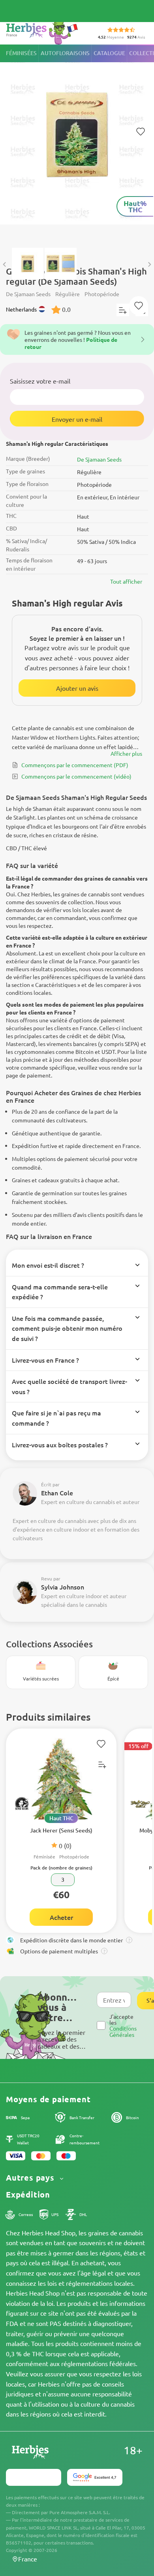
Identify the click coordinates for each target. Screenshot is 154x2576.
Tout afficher (126, 581)
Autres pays (31, 2178)
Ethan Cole (57, 1493)
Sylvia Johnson (63, 1587)
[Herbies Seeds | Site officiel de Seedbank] (44, 31)
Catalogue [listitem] (109, 53)
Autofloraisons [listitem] (65, 53)
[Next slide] (149, 264)
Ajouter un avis (77, 688)
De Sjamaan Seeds (99, 459)
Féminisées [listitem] (21, 53)
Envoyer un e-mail (77, 419)
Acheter (61, 1917)
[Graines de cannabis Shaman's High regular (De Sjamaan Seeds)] (77, 142)
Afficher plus (126, 753)
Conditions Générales (123, 2031)
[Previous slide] (5, 264)
